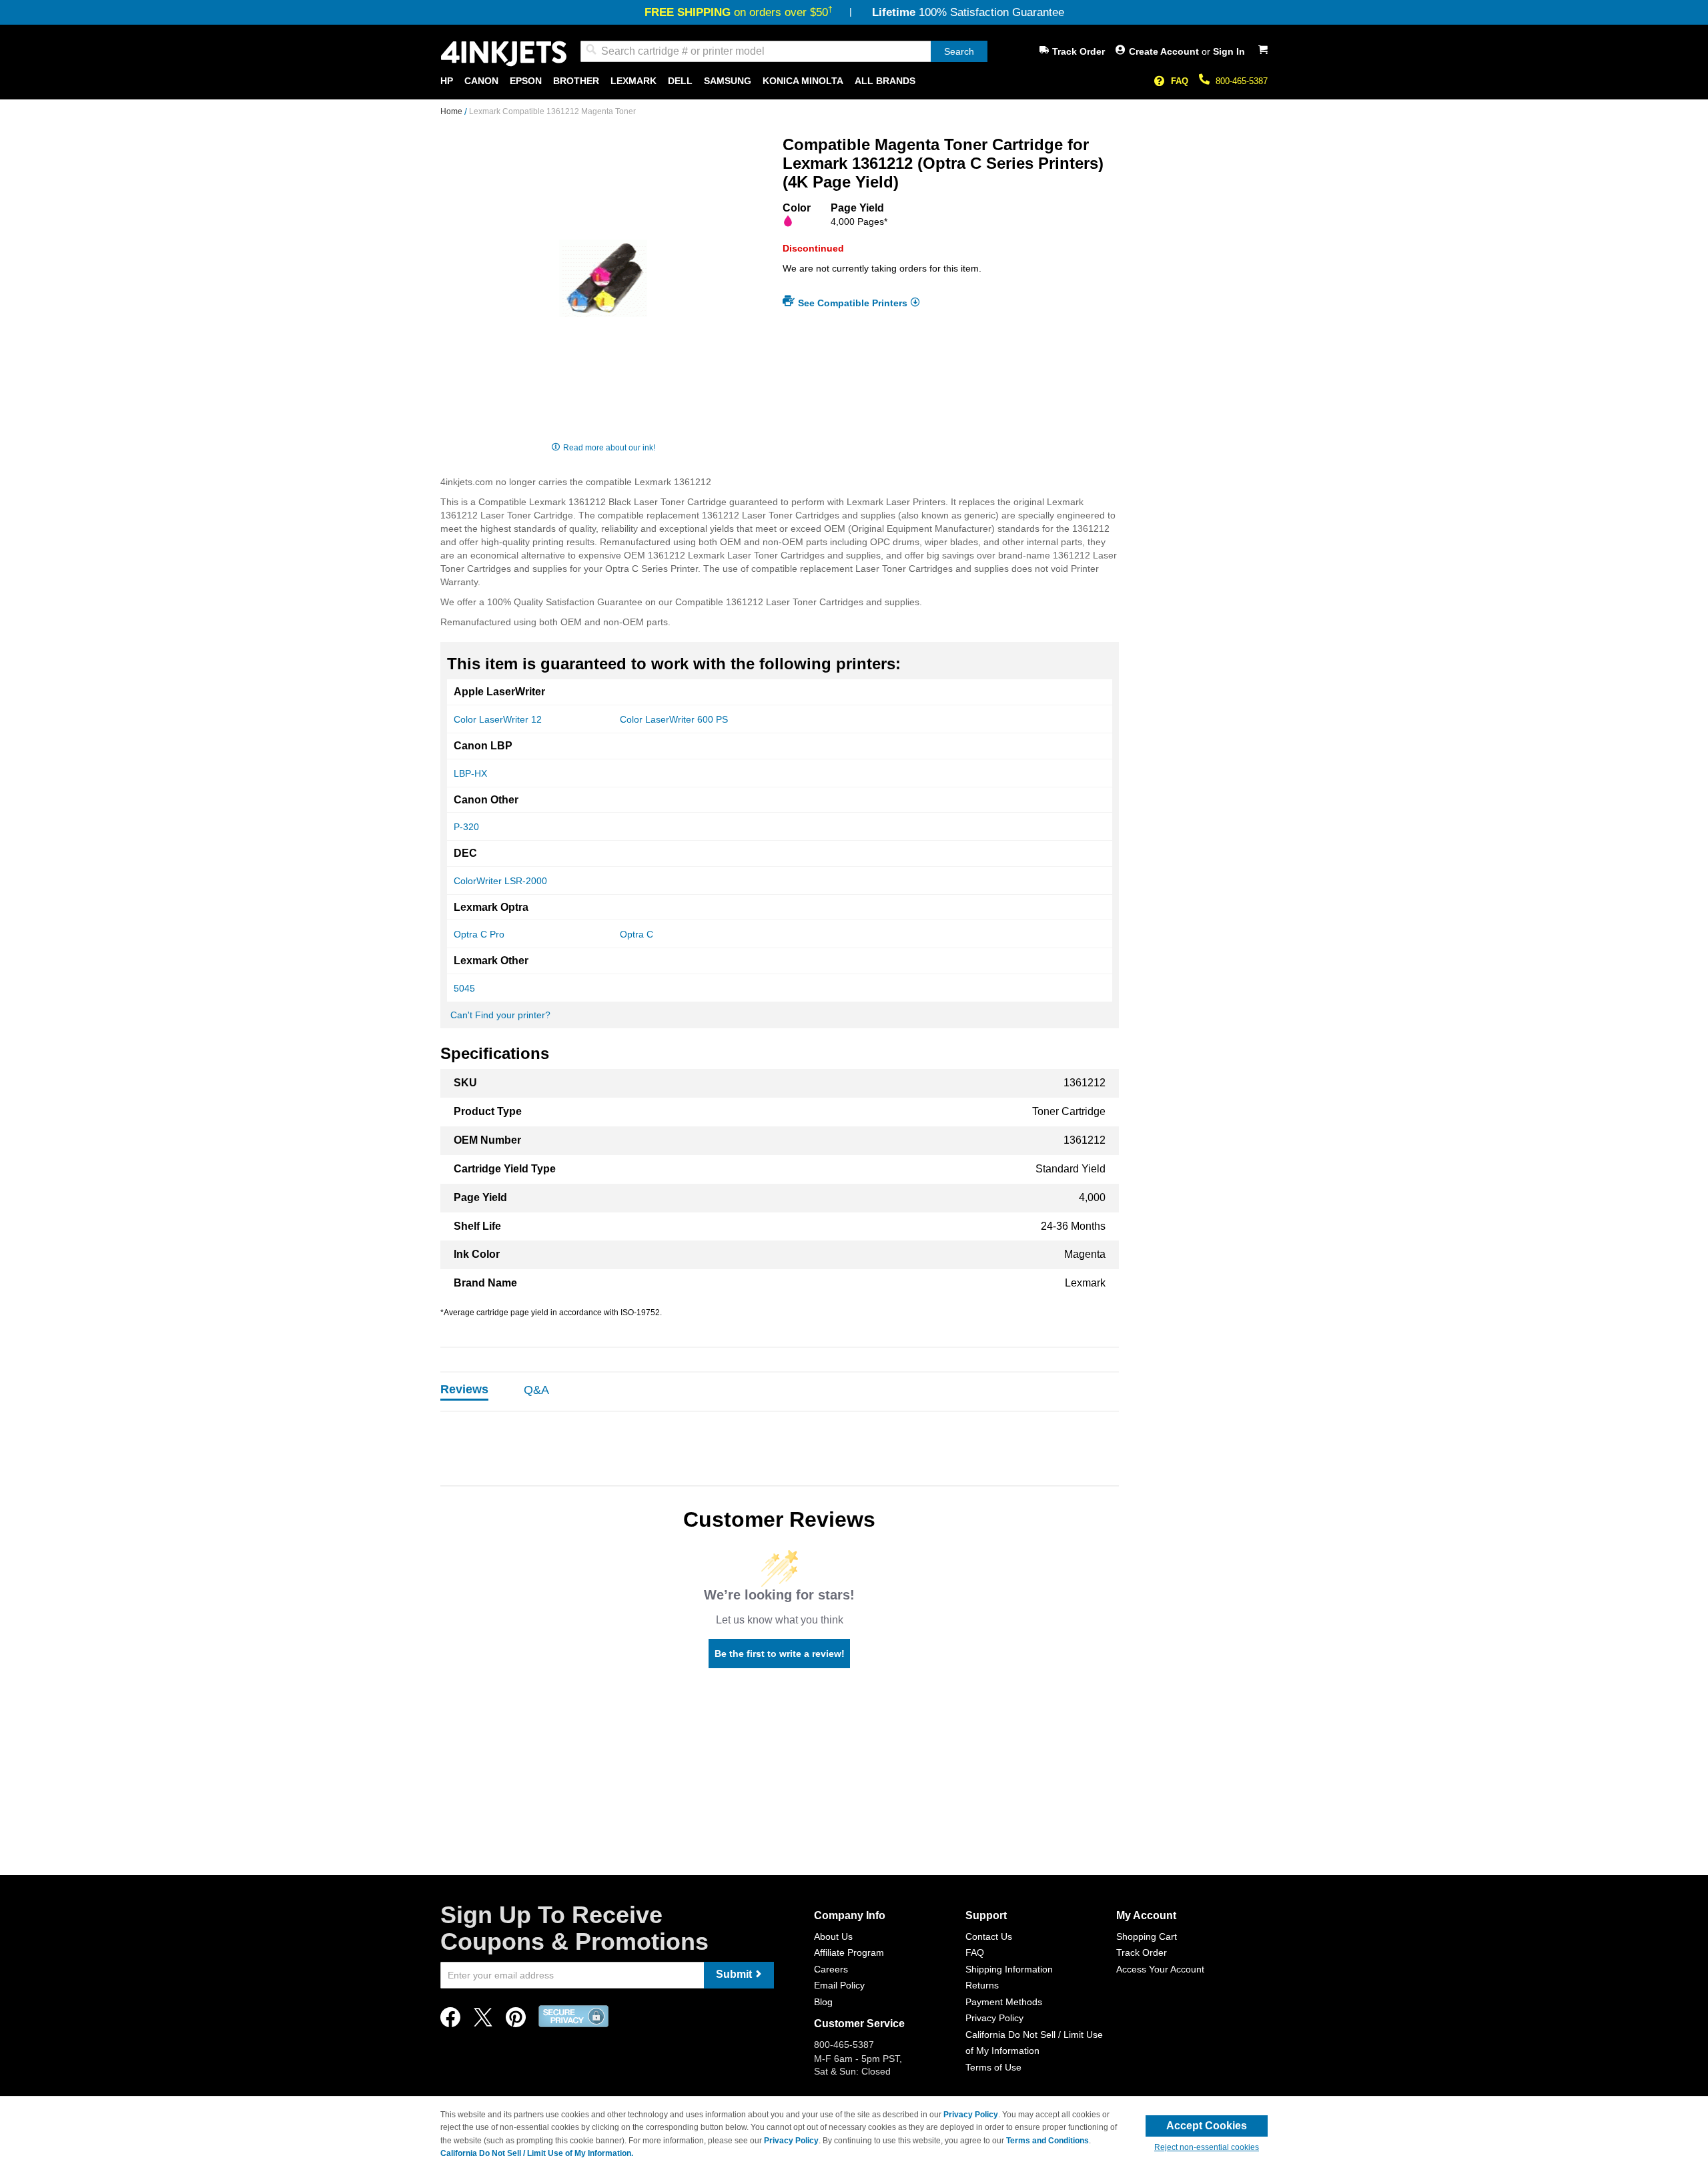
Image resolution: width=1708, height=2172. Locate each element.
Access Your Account (1160, 1969)
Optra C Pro (479, 934)
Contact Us (989, 1936)
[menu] (854, 81)
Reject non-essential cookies (1207, 2147)
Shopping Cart (1147, 1936)
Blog (823, 2002)
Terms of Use (993, 2067)
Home (452, 111)
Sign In (1229, 51)
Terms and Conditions (1047, 2141)
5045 (464, 988)
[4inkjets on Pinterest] (516, 2021)
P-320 (466, 827)
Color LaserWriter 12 (498, 719)
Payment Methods (1004, 2002)
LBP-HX (470, 773)
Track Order (1079, 51)
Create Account (1165, 51)
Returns (982, 1985)
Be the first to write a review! (780, 1654)
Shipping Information (1009, 1969)
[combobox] (784, 51)
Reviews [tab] (464, 1389)
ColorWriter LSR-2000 (500, 881)
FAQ (1180, 81)
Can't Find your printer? (500, 1015)
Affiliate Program (849, 1952)
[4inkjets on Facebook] (450, 2021)
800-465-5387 (1242, 81)
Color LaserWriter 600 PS (674, 719)
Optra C (636, 934)
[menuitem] (447, 81)
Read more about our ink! (609, 448)
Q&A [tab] (536, 1390)
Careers (831, 1969)
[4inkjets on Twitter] (483, 2021)
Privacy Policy (994, 2018)
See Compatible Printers (853, 303)
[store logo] (504, 54)
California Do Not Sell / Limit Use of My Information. (537, 2153)
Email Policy (839, 1985)
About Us (833, 1936)
